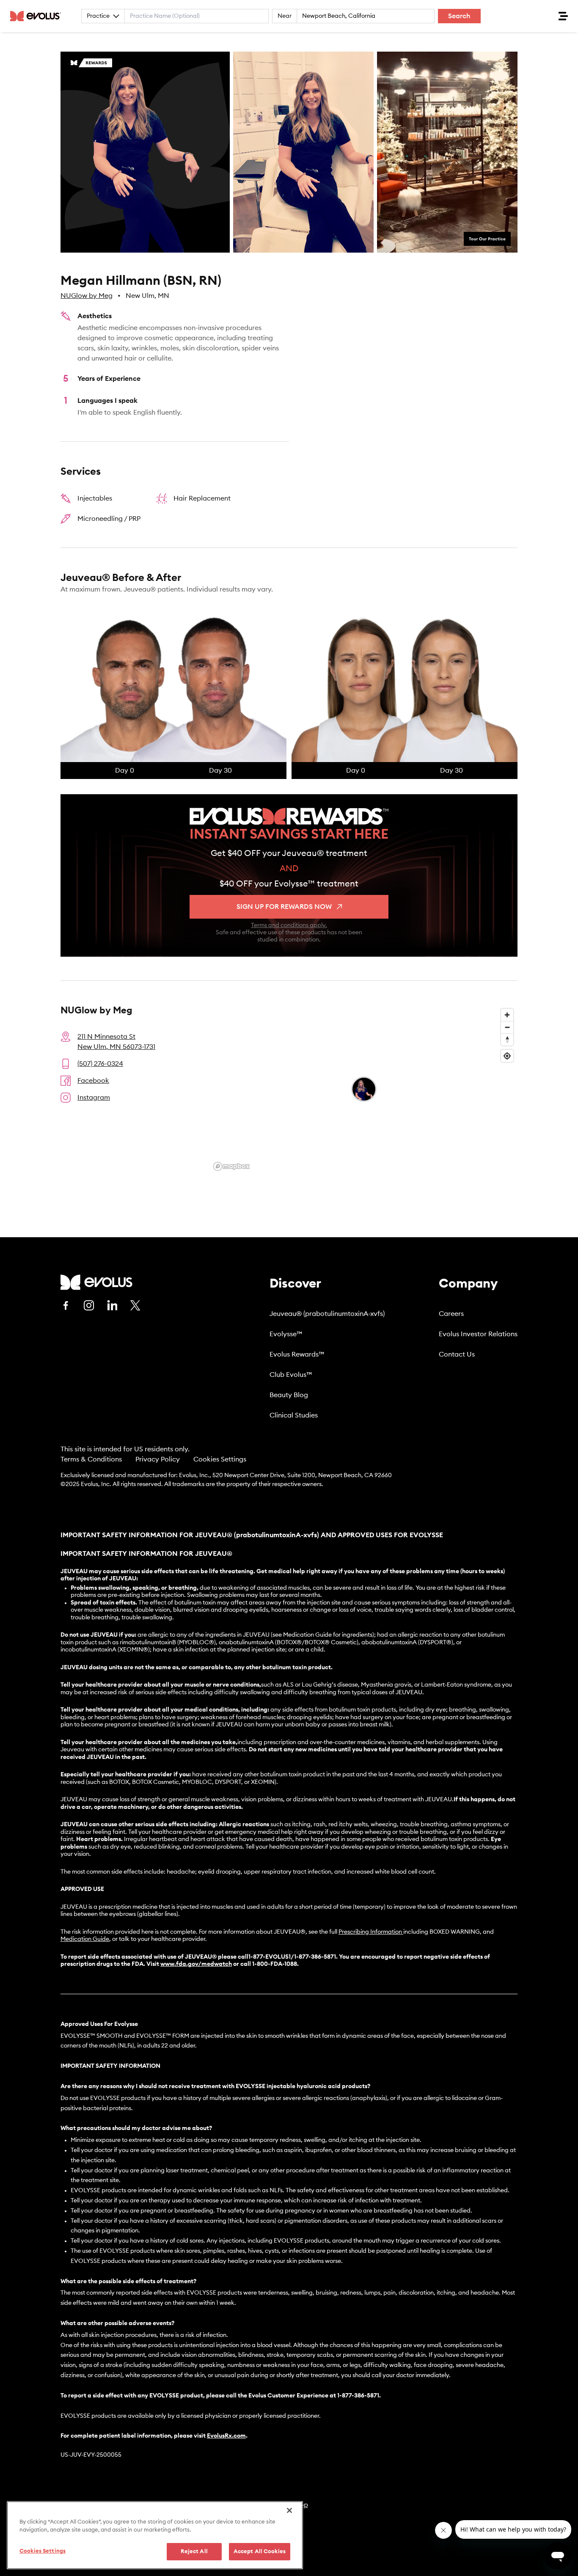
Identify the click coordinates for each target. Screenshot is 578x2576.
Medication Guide (85, 1939)
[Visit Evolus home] (38, 16)
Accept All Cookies (260, 2552)
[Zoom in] (507, 1015)
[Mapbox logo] (231, 1166)
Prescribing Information (370, 1932)
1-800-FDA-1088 (275, 1964)
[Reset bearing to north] (507, 1039)
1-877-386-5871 (358, 2396)
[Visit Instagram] (89, 1305)
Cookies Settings (220, 1459)
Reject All (194, 2552)
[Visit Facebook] (66, 1305)
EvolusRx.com (226, 2436)
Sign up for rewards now (284, 907)
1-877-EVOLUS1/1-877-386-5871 (292, 1957)
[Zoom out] (507, 1027)
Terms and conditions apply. (289, 925)
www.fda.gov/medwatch (196, 1964)
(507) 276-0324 (100, 1064)
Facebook (93, 1081)
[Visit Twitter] (135, 1306)
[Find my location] (507, 1056)
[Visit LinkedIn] (112, 1305)
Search (459, 16)
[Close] (289, 2510)
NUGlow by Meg (87, 296)
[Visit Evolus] (96, 1282)
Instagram (94, 1098)
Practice (98, 16)
